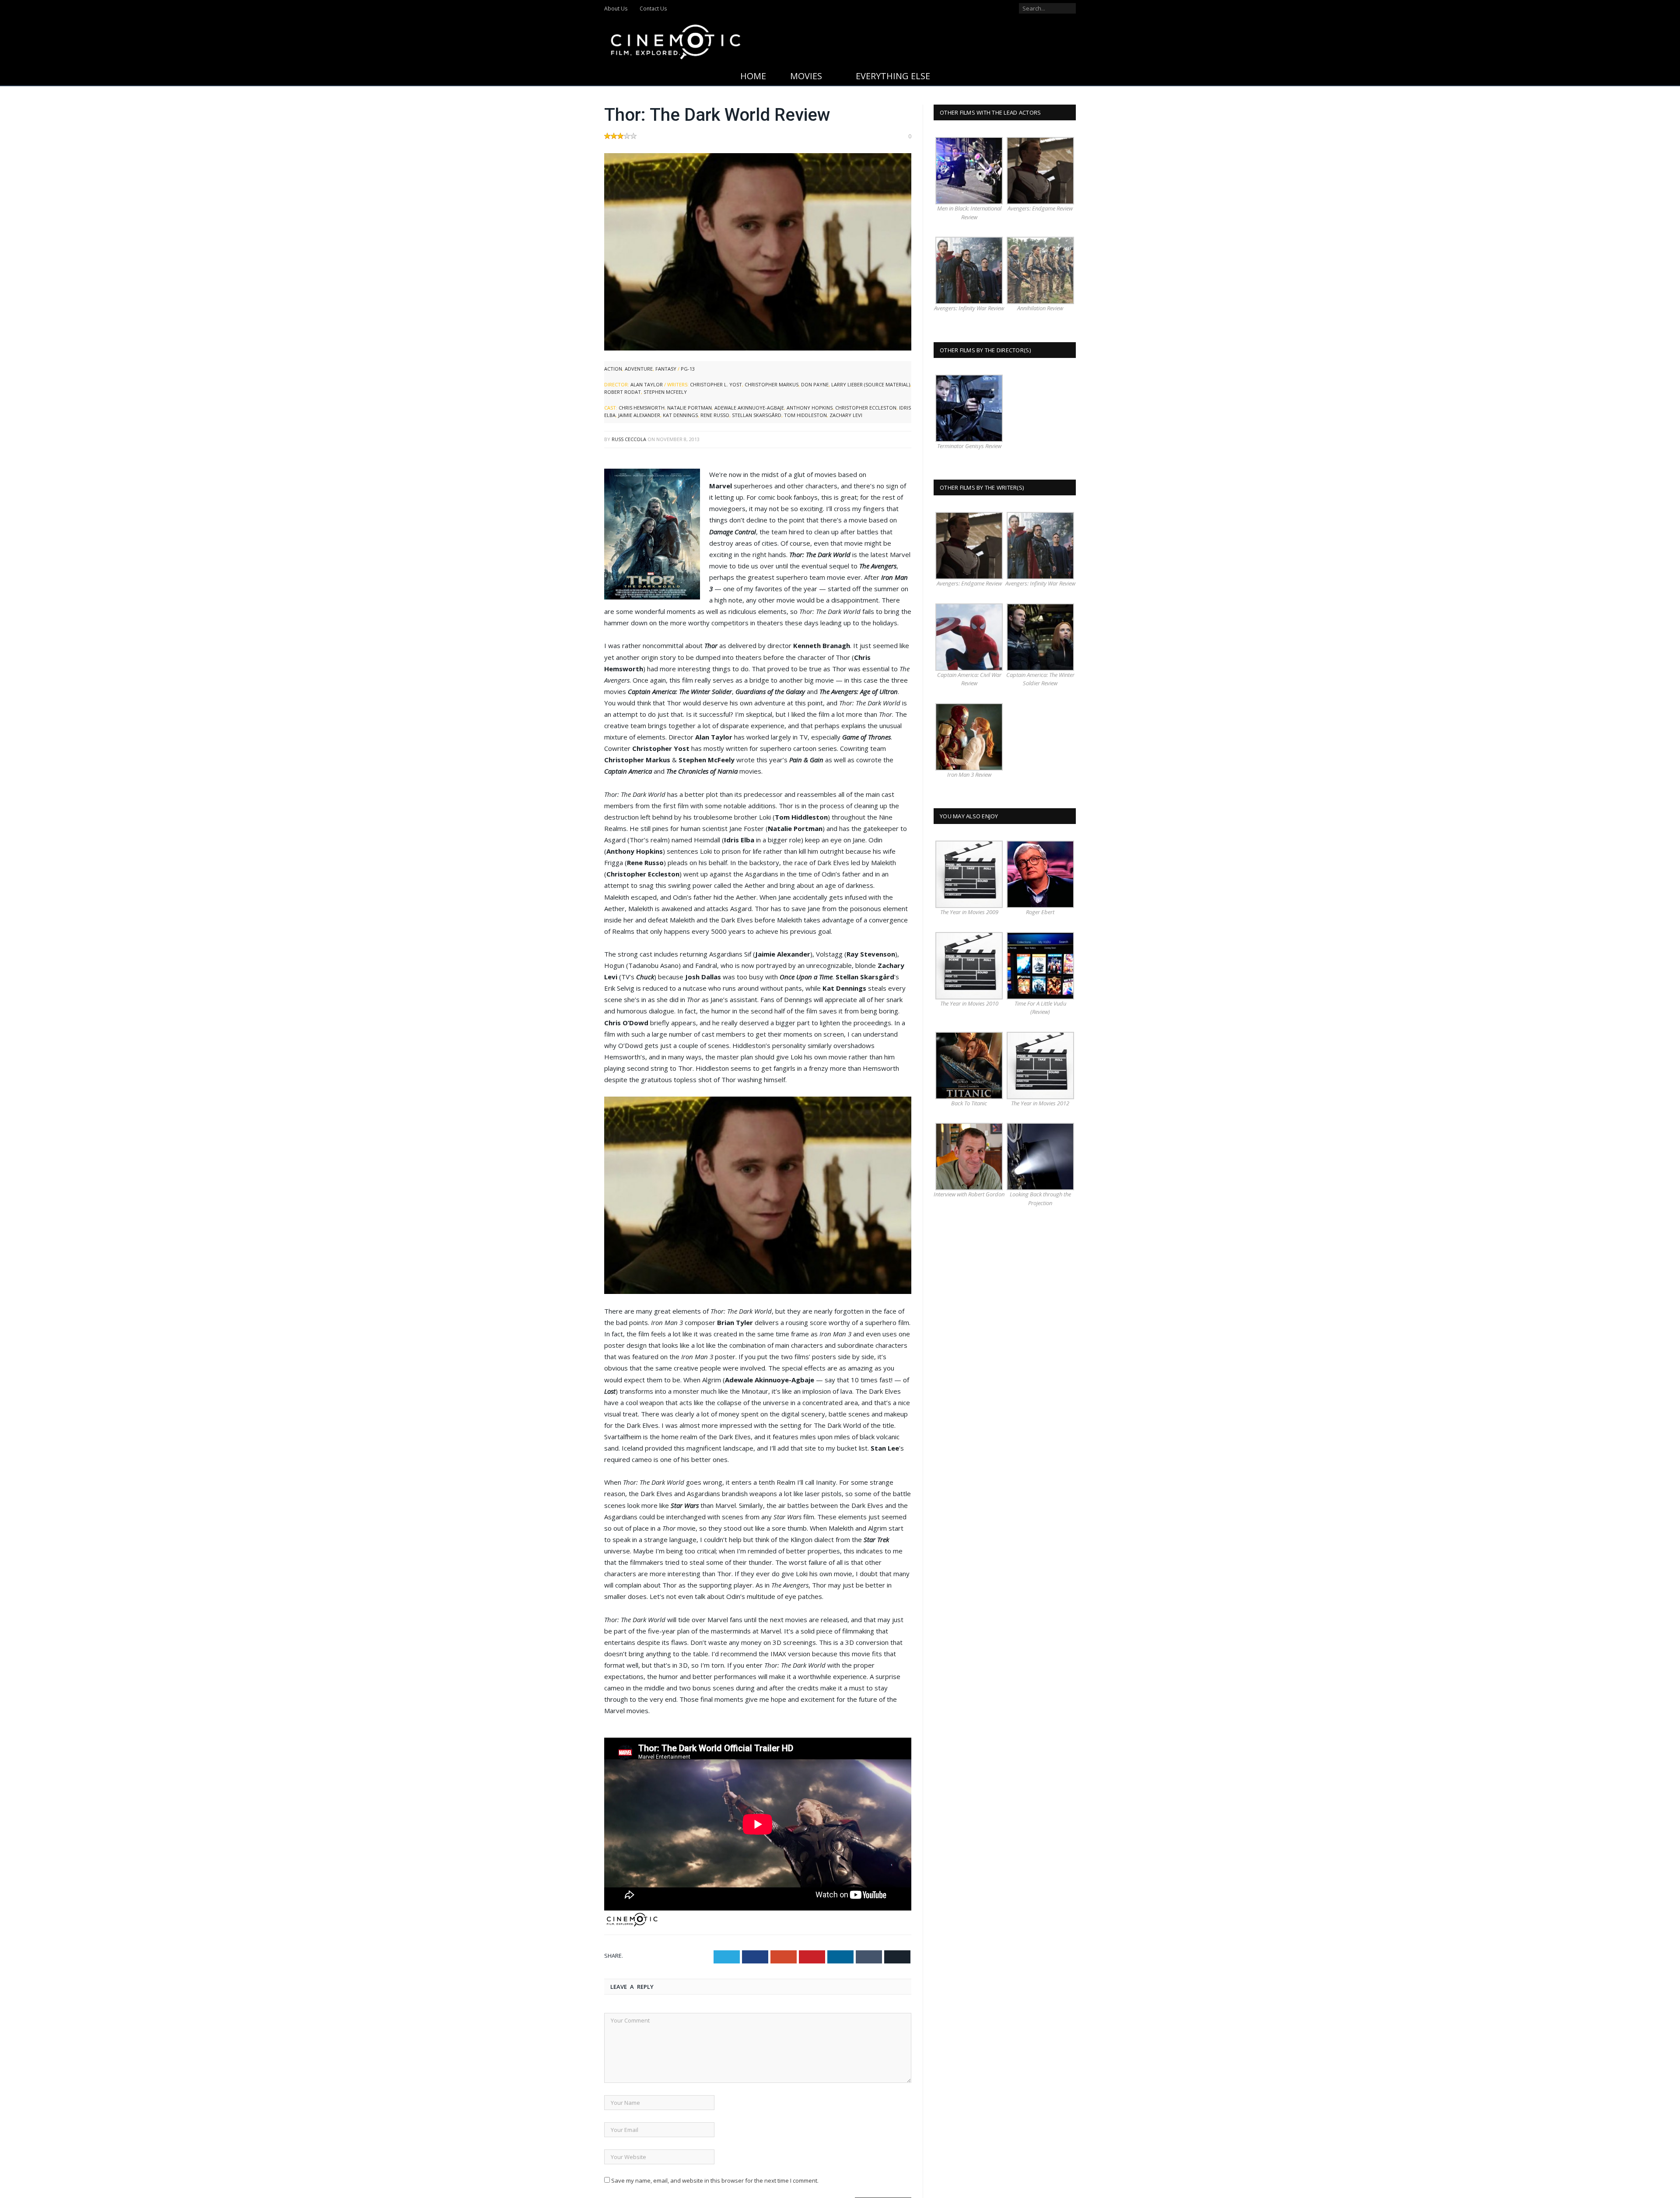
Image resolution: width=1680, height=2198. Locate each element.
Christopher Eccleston (866, 408)
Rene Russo (715, 415)
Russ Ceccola (629, 439)
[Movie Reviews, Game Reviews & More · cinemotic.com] (676, 40)
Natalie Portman (689, 408)
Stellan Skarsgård (757, 415)
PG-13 (688, 369)
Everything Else (893, 76)
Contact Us (653, 9)
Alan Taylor (647, 384)
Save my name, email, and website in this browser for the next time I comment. (715, 2180)
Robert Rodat (623, 392)
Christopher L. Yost (716, 384)
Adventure (639, 369)
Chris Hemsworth (642, 408)
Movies (806, 76)
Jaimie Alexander (639, 415)
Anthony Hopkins (810, 408)
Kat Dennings (680, 415)
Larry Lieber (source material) (871, 384)
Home (753, 76)
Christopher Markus (772, 384)
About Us (616, 9)
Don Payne (815, 384)
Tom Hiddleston (805, 415)
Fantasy (666, 369)
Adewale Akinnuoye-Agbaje (749, 408)
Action (613, 369)
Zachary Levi (846, 415)
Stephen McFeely (665, 392)
